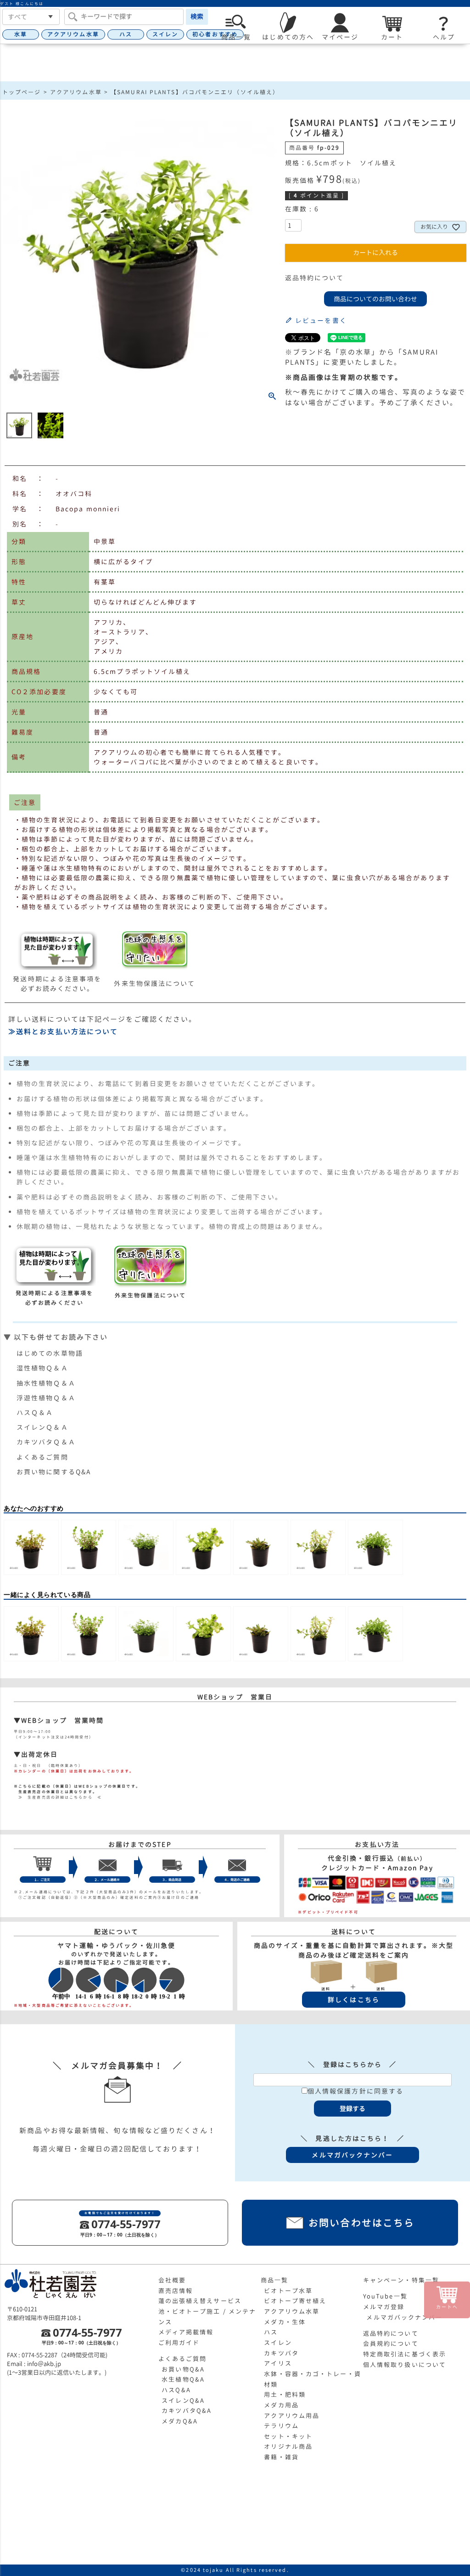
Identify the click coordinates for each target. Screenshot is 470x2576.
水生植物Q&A (183, 2379)
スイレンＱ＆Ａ (42, 1427)
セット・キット (288, 2436)
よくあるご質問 (42, 1457)
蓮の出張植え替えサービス (200, 2301)
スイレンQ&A (183, 2400)
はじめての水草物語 (50, 1353)
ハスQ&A (176, 2390)
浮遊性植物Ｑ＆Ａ (46, 1398)
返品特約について (315, 278)
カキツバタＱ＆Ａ (46, 1442)
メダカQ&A (180, 2421)
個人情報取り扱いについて (405, 2365)
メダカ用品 (281, 2405)
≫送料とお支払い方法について (63, 1032)
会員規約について (391, 2344)
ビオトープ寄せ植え (295, 2301)
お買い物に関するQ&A (54, 1472)
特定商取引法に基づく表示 (405, 2354)
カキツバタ (281, 2353)
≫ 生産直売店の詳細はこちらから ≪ (58, 1797)
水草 (21, 34)
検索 (197, 16)
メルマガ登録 (384, 2307)
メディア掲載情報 (186, 2332)
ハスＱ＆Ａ (35, 1413)
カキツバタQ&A (187, 2411)
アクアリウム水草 (73, 34)
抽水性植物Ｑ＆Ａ (46, 1383)
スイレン (165, 34)
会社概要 (172, 2280)
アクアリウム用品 (292, 2416)
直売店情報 (176, 2291)
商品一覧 (274, 2280)
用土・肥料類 (285, 2395)
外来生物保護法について (154, 983)
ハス (126, 34)
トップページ (22, 92)
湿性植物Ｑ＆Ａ (42, 1368)
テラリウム (281, 2426)
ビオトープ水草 (288, 2291)
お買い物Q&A (183, 2369)
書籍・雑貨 (281, 2457)
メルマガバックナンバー (404, 2317)
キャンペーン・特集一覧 (401, 2280)
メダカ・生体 (285, 2322)
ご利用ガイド (179, 2343)
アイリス (278, 2363)
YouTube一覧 (385, 2296)
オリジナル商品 (288, 2446)
